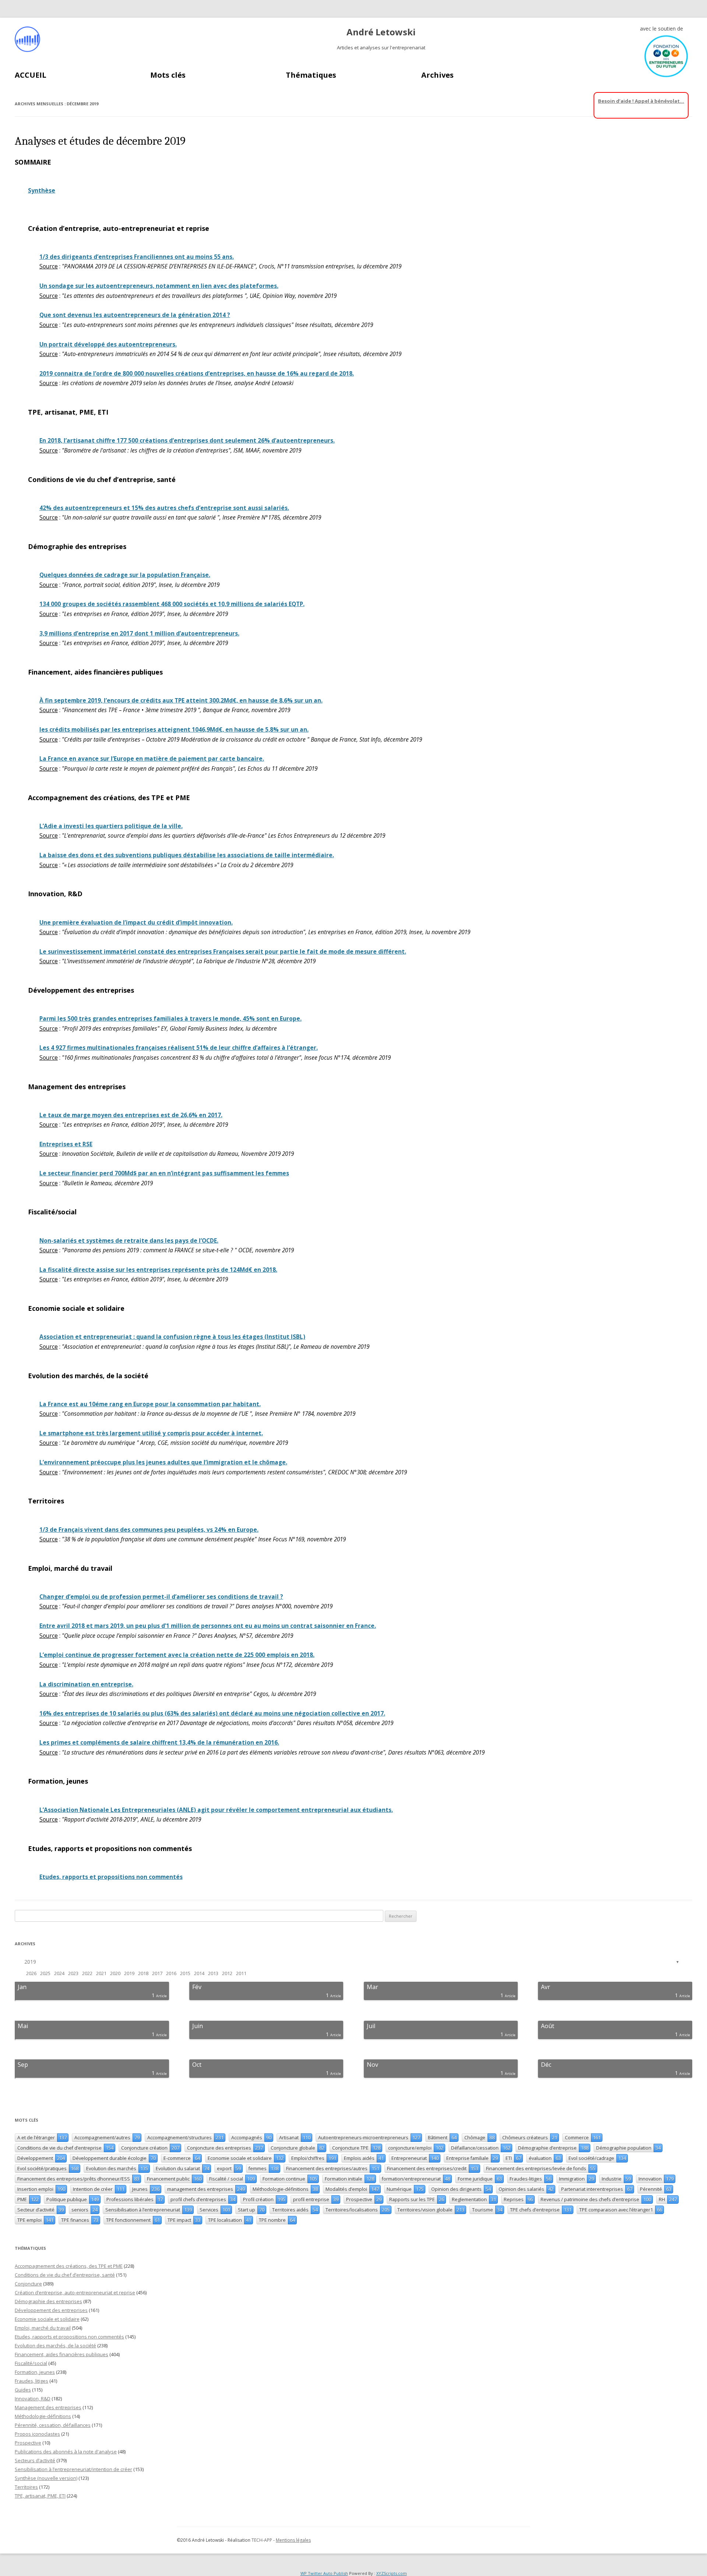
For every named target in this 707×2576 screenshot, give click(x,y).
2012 (227, 1973)
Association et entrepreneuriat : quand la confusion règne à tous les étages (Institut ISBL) (172, 1337)
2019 (30, 1962)
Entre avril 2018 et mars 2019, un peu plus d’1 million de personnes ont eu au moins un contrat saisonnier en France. (208, 1626)
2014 (199, 1973)
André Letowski (381, 32)
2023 (73, 1973)
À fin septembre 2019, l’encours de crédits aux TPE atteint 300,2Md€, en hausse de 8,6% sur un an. (181, 701)
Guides (23, 2390)
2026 (31, 1973)
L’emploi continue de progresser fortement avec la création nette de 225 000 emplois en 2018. (177, 1655)
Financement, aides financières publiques (61, 2354)
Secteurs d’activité (35, 2460)
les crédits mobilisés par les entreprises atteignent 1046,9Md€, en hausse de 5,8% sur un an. (174, 730)
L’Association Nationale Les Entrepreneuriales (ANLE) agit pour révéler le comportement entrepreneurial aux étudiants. (216, 1810)
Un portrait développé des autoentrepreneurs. (108, 344)
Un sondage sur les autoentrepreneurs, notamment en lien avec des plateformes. (159, 286)
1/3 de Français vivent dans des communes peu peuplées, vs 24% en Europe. (149, 1530)
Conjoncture (28, 2284)
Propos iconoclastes (37, 2434)
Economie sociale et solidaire (47, 2319)
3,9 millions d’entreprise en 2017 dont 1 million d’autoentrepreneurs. (139, 634)
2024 (59, 1973)
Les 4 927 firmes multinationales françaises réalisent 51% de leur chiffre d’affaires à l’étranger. (179, 1048)
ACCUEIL (31, 75)
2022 (87, 1973)
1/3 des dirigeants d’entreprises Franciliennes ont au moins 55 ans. (137, 257)
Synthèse (42, 191)
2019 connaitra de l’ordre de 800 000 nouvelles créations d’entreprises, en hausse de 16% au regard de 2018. (197, 374)
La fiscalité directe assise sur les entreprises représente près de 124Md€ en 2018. (158, 1270)
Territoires (26, 2487)
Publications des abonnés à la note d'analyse (66, 2452)
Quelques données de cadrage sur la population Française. (125, 575)
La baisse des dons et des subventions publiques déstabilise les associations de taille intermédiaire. (187, 855)
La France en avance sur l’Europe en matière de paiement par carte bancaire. (152, 759)
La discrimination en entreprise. (86, 1684)
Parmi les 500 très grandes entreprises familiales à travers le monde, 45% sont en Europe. (170, 1019)
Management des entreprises (48, 2407)
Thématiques (311, 75)
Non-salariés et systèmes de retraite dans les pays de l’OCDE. (129, 1241)
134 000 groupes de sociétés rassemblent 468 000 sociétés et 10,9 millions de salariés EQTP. (172, 604)
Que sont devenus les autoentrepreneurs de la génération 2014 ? (135, 315)
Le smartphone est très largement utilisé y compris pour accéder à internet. (151, 1433)
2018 (143, 1973)
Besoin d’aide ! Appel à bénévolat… (641, 101)
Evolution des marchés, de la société (55, 2346)
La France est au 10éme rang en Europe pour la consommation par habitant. (150, 1404)
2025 (45, 1973)
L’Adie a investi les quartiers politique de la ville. (111, 826)
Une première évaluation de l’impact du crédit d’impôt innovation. (136, 923)
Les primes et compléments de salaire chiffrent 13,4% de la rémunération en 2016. (159, 1743)
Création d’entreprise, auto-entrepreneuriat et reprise (75, 2292)
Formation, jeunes (35, 2372)
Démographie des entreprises (48, 2301)
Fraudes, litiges (31, 2381)
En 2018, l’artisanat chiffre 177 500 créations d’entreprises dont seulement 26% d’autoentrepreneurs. (187, 441)
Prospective (28, 2443)
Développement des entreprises (51, 2310)
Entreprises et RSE (66, 1144)
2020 (115, 1973)
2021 (101, 1973)
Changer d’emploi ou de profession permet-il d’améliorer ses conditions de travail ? (161, 1597)
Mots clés (168, 75)
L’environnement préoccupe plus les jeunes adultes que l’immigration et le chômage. (163, 1462)
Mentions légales (293, 2540)
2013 (213, 1973)
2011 (241, 1973)
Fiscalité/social (31, 2363)
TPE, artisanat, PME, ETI (40, 2496)
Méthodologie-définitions (43, 2416)
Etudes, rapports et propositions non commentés (111, 1877)
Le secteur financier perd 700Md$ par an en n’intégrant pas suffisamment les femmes (164, 1173)
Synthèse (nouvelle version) (46, 2478)
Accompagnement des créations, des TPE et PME (69, 2266)
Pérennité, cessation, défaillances (53, 2425)
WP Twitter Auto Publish (324, 2573)
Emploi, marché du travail (43, 2328)
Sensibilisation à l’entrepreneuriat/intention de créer (73, 2469)
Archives (437, 75)
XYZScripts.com (392, 2573)
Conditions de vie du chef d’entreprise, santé (65, 2275)
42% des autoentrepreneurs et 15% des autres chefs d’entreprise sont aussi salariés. (164, 508)
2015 (185, 1973)
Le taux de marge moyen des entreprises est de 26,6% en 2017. (131, 1115)
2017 (157, 1973)
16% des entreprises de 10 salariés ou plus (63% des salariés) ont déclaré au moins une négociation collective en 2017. (212, 1713)
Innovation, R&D (33, 2399)
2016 (171, 1973)
